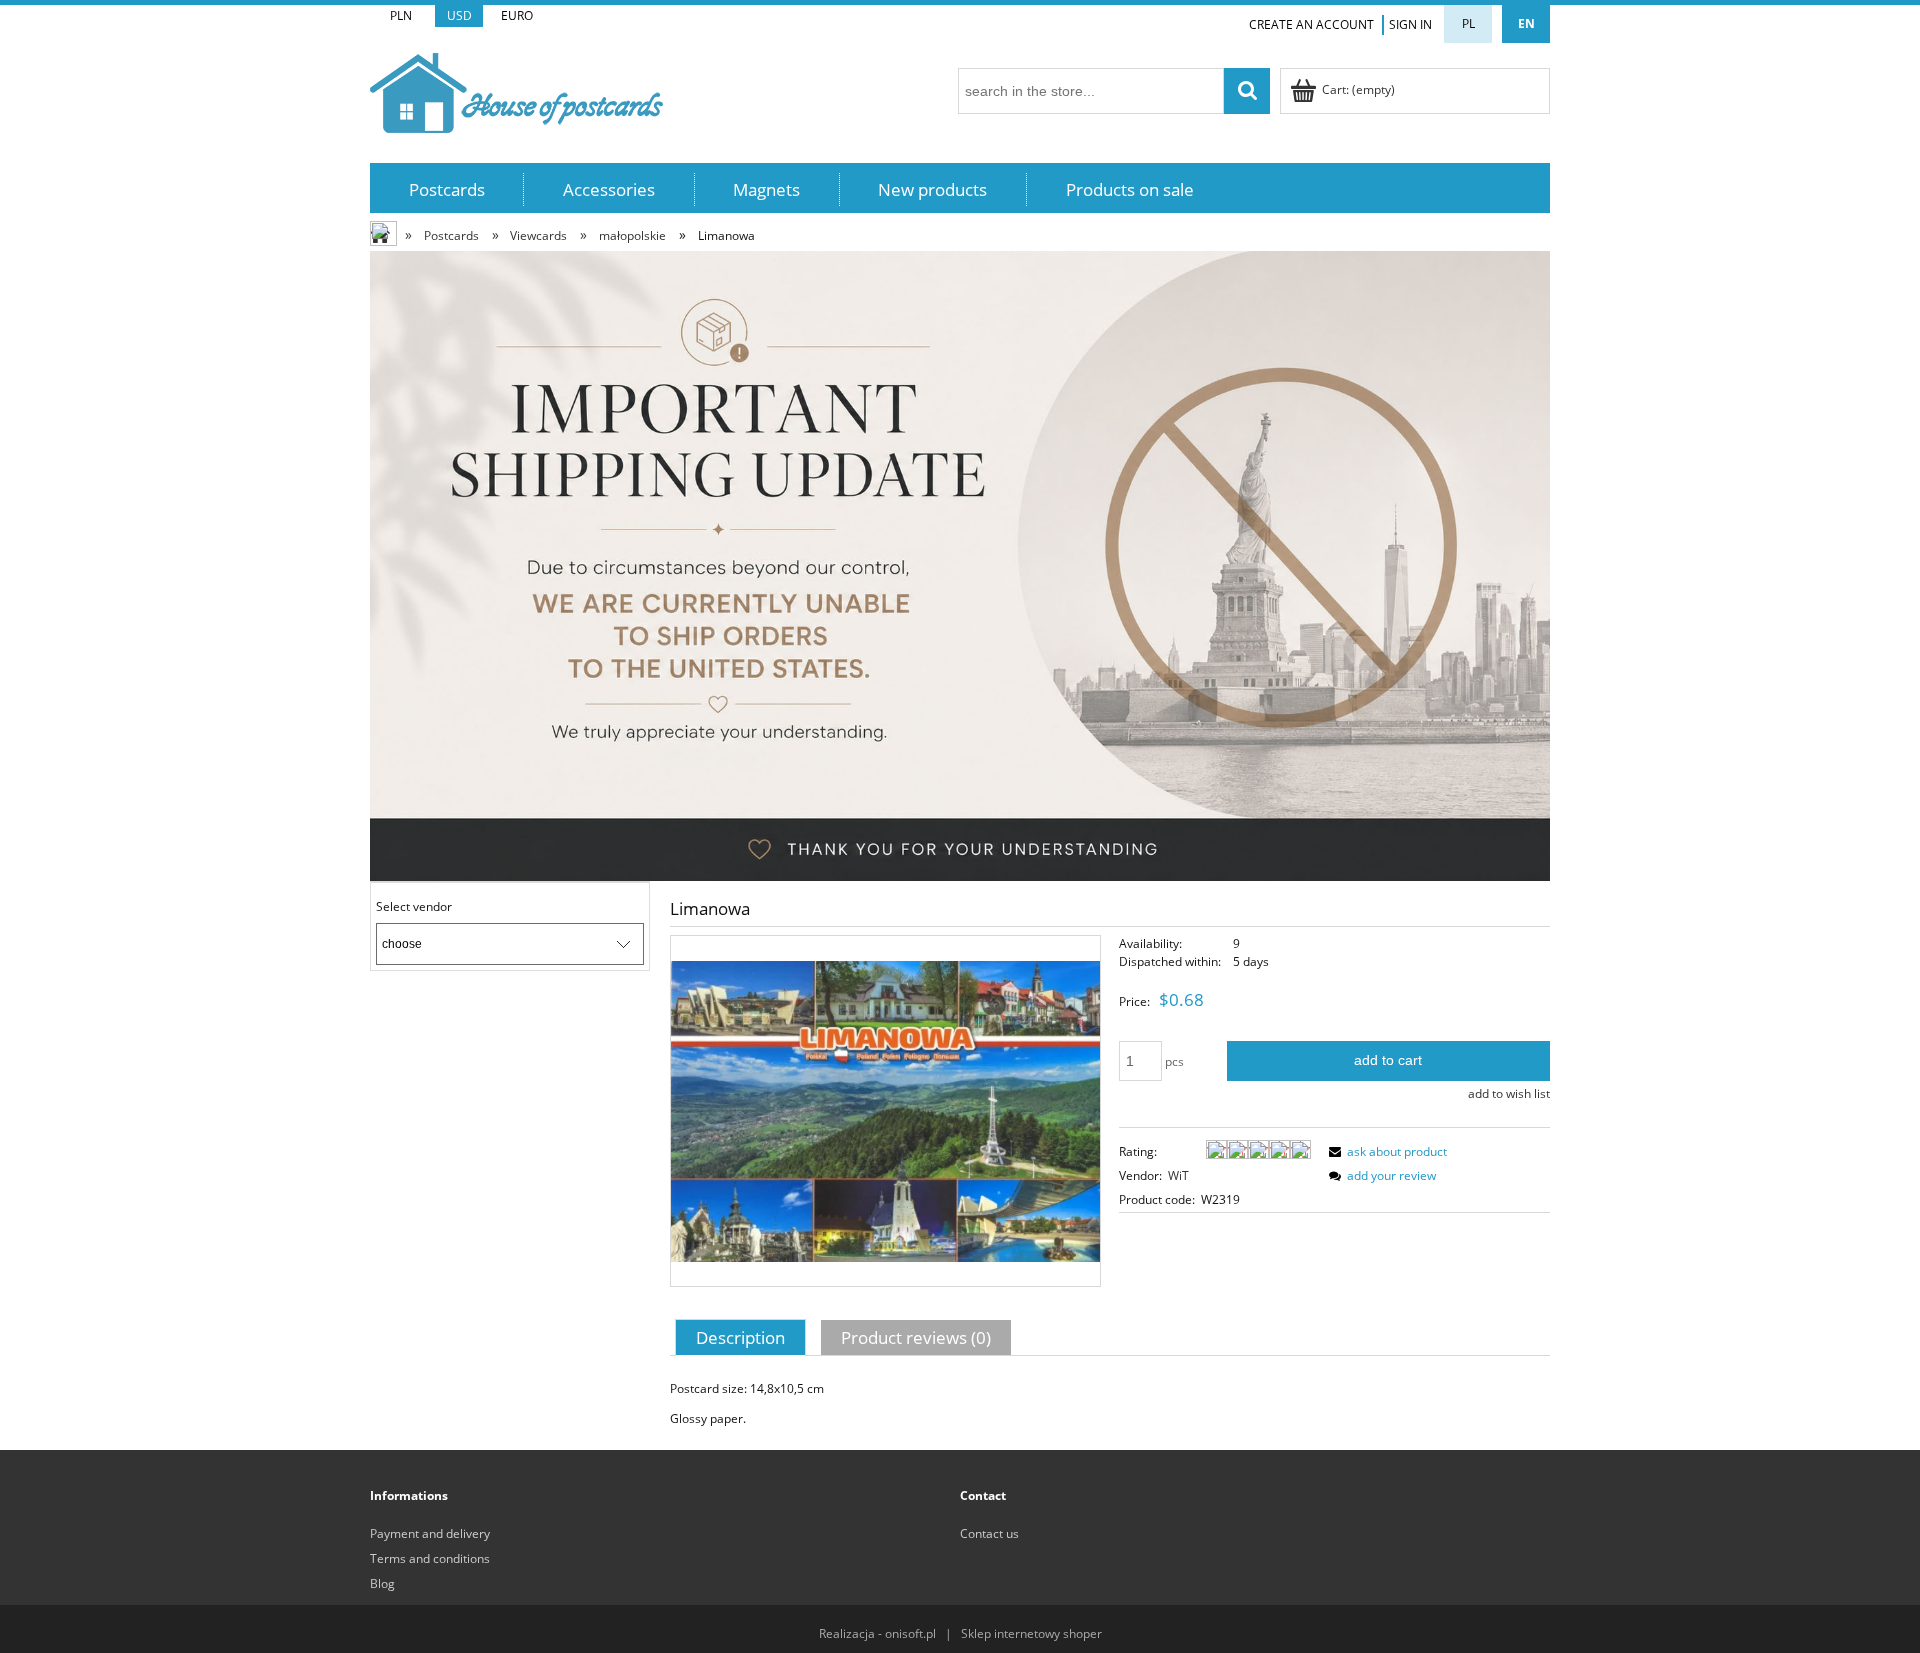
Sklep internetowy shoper (1031, 1633)
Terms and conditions (430, 1558)
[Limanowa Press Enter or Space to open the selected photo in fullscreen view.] (885, 1110)
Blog (382, 1583)
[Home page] (516, 89)
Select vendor (414, 907)
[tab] (743, 1337)
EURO (517, 15)
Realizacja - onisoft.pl (877, 1633)
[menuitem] (447, 189)
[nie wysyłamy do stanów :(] (960, 564)
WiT (1178, 1175)
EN (1526, 23)
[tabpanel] (1110, 1404)
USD (459, 15)
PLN (401, 15)
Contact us (989, 1533)
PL (1468, 23)
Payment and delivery (430, 1533)
